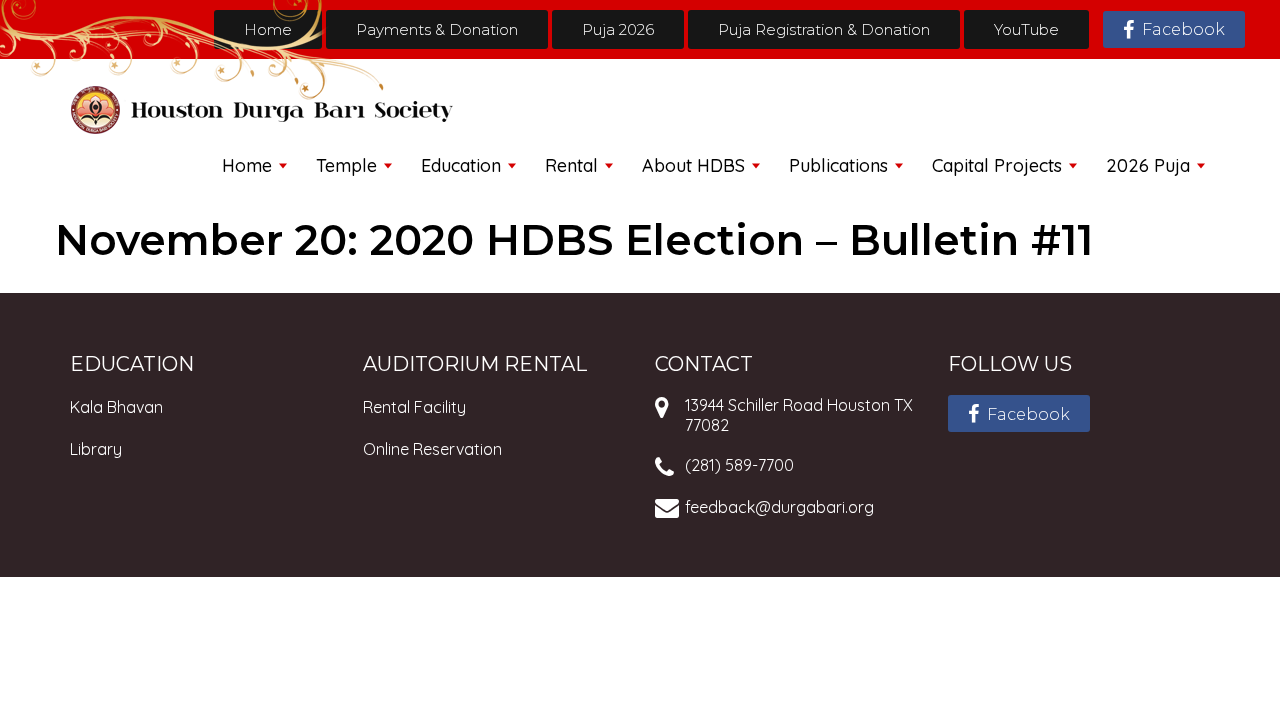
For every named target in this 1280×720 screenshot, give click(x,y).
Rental (571, 165)
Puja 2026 (618, 29)
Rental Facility (414, 407)
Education (461, 165)
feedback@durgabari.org (779, 507)
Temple (346, 165)
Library (96, 449)
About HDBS (693, 165)
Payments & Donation (437, 29)
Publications (838, 165)
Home (268, 29)
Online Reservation (432, 449)
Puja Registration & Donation (824, 29)
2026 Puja (1148, 165)
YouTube (1026, 29)
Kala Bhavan (116, 407)
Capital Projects (997, 165)
